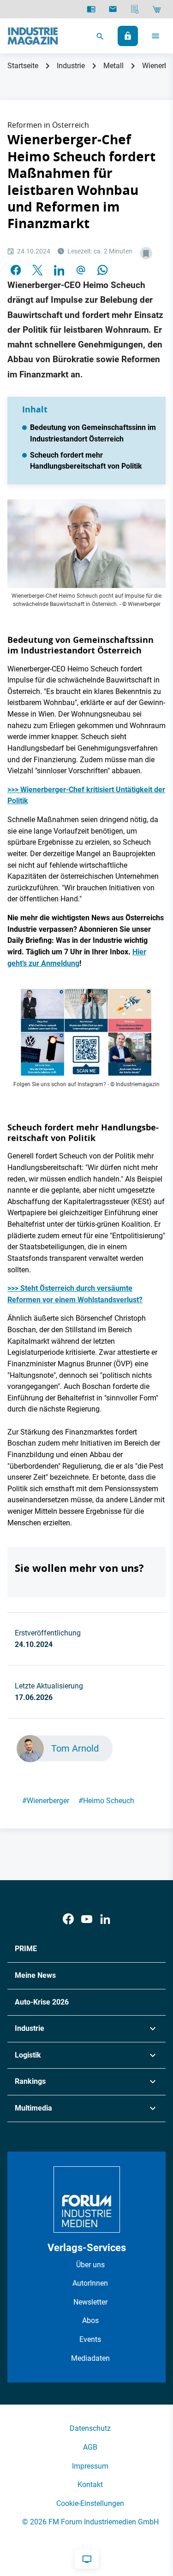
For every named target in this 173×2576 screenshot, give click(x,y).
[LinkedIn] (59, 270)
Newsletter (90, 2302)
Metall (113, 66)
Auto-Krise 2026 (42, 2002)
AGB (90, 2447)
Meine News (35, 1975)
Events (90, 2339)
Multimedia (33, 2108)
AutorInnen (90, 2283)
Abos (90, 2320)
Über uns (90, 2265)
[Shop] (157, 9)
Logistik (28, 2055)
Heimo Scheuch (106, 1801)
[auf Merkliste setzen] (146, 253)
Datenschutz (90, 2428)
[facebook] (16, 270)
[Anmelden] (128, 36)
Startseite (23, 66)
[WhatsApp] (102, 270)
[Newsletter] (113, 9)
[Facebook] (68, 1919)
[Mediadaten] (135, 9)
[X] (37, 270)
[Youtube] (87, 1919)
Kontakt (90, 2485)
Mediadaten (90, 2358)
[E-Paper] (91, 9)
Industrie (71, 66)
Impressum (90, 2466)
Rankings (30, 2081)
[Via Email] (81, 270)
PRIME (26, 1949)
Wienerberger (46, 1801)
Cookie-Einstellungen (90, 2503)
